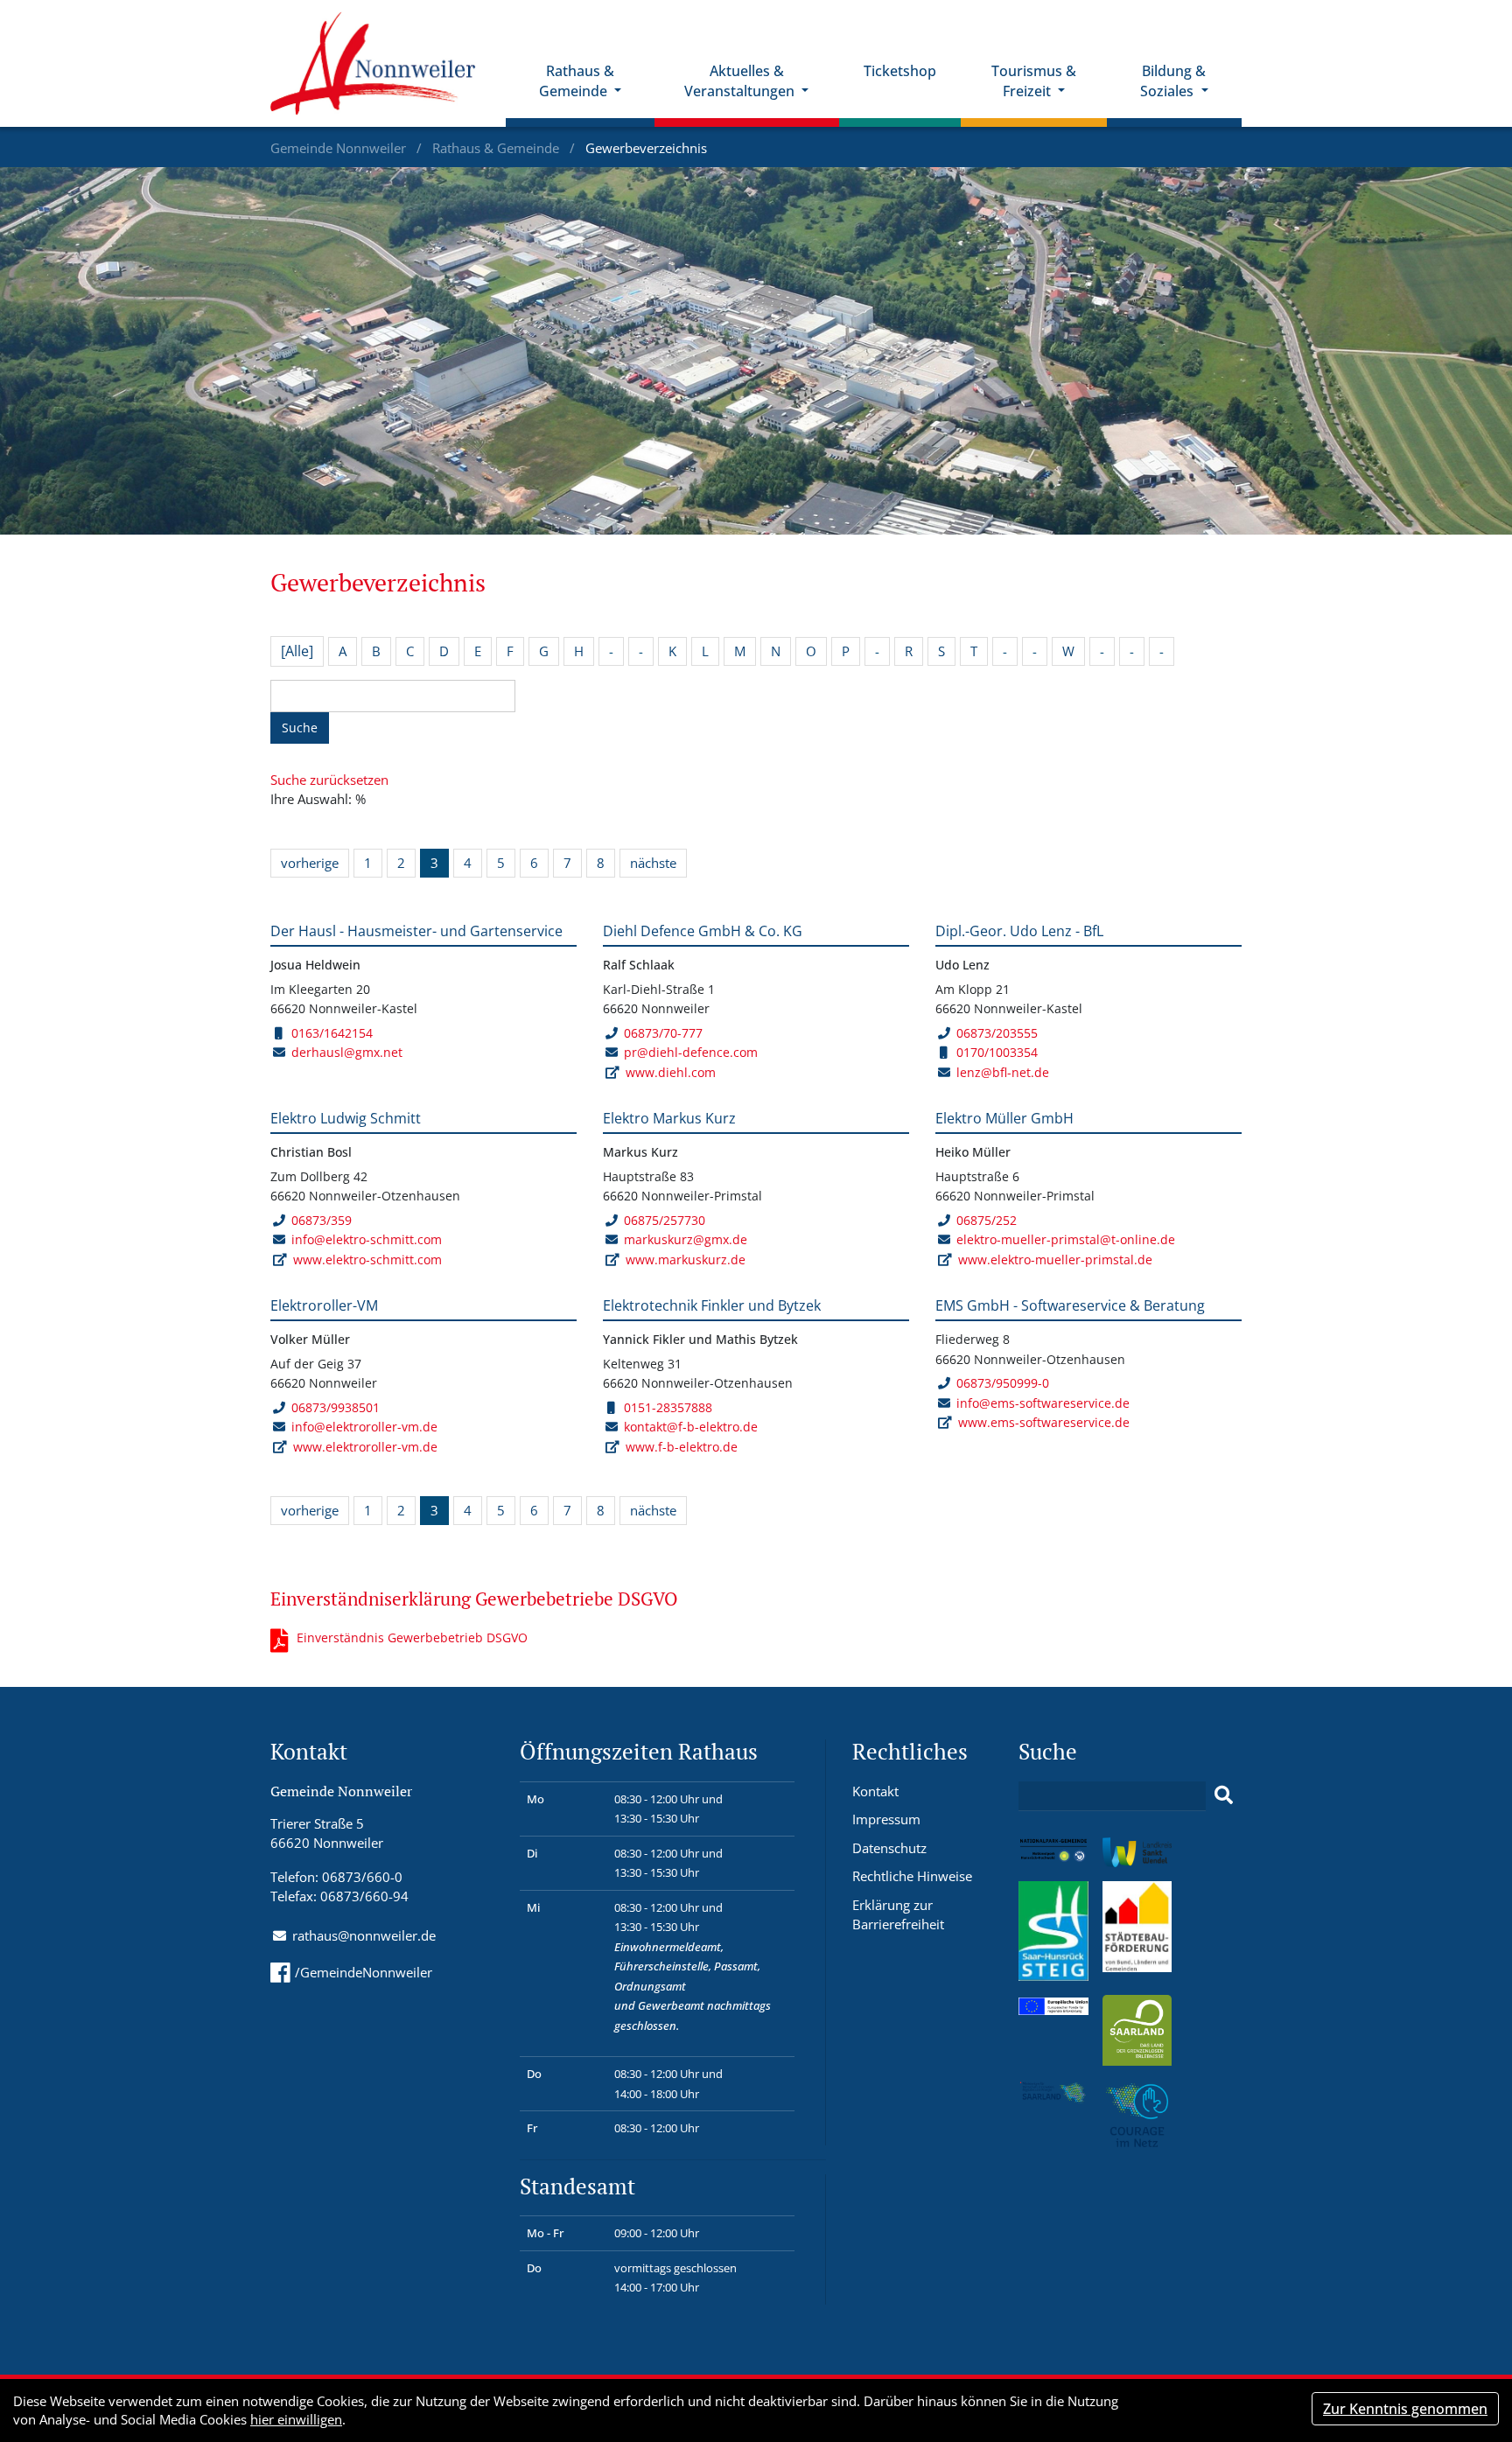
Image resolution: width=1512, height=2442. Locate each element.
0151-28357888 (668, 1407)
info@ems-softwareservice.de (1043, 1403)
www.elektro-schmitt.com (367, 1259)
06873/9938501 (336, 1407)
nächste (653, 863)
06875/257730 (665, 1220)
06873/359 (322, 1220)
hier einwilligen (296, 2419)
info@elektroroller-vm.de (364, 1427)
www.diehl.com (671, 1072)
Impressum (886, 1819)
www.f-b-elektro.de (682, 1447)
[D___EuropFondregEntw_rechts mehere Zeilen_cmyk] (1053, 2005)
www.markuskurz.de (686, 1259)
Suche (300, 728)
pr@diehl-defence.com (691, 1052)
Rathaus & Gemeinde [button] (577, 81)
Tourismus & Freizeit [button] (1034, 81)
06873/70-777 (663, 1033)
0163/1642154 (332, 1033)
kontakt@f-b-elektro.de (691, 1427)
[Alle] (297, 651)
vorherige (310, 863)
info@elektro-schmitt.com (367, 1239)
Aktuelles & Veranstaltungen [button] (741, 81)
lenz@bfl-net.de (1003, 1072)
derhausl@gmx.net (347, 1052)
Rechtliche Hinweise (912, 1876)
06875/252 (987, 1220)
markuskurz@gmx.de (686, 1239)
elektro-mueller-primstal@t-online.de (1066, 1239)
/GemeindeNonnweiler (364, 1972)
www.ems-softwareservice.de (1044, 1422)
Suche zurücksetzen (329, 780)
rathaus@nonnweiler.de (364, 1935)
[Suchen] (1224, 1795)
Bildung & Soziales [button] (1173, 81)
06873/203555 (997, 1033)
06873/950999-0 (1003, 1383)
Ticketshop (900, 71)
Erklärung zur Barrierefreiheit (898, 1915)
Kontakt (875, 1791)
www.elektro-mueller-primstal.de (1055, 1259)
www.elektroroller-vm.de (365, 1447)
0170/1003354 (997, 1052)
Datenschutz (889, 1848)
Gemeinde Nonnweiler (340, 148)
